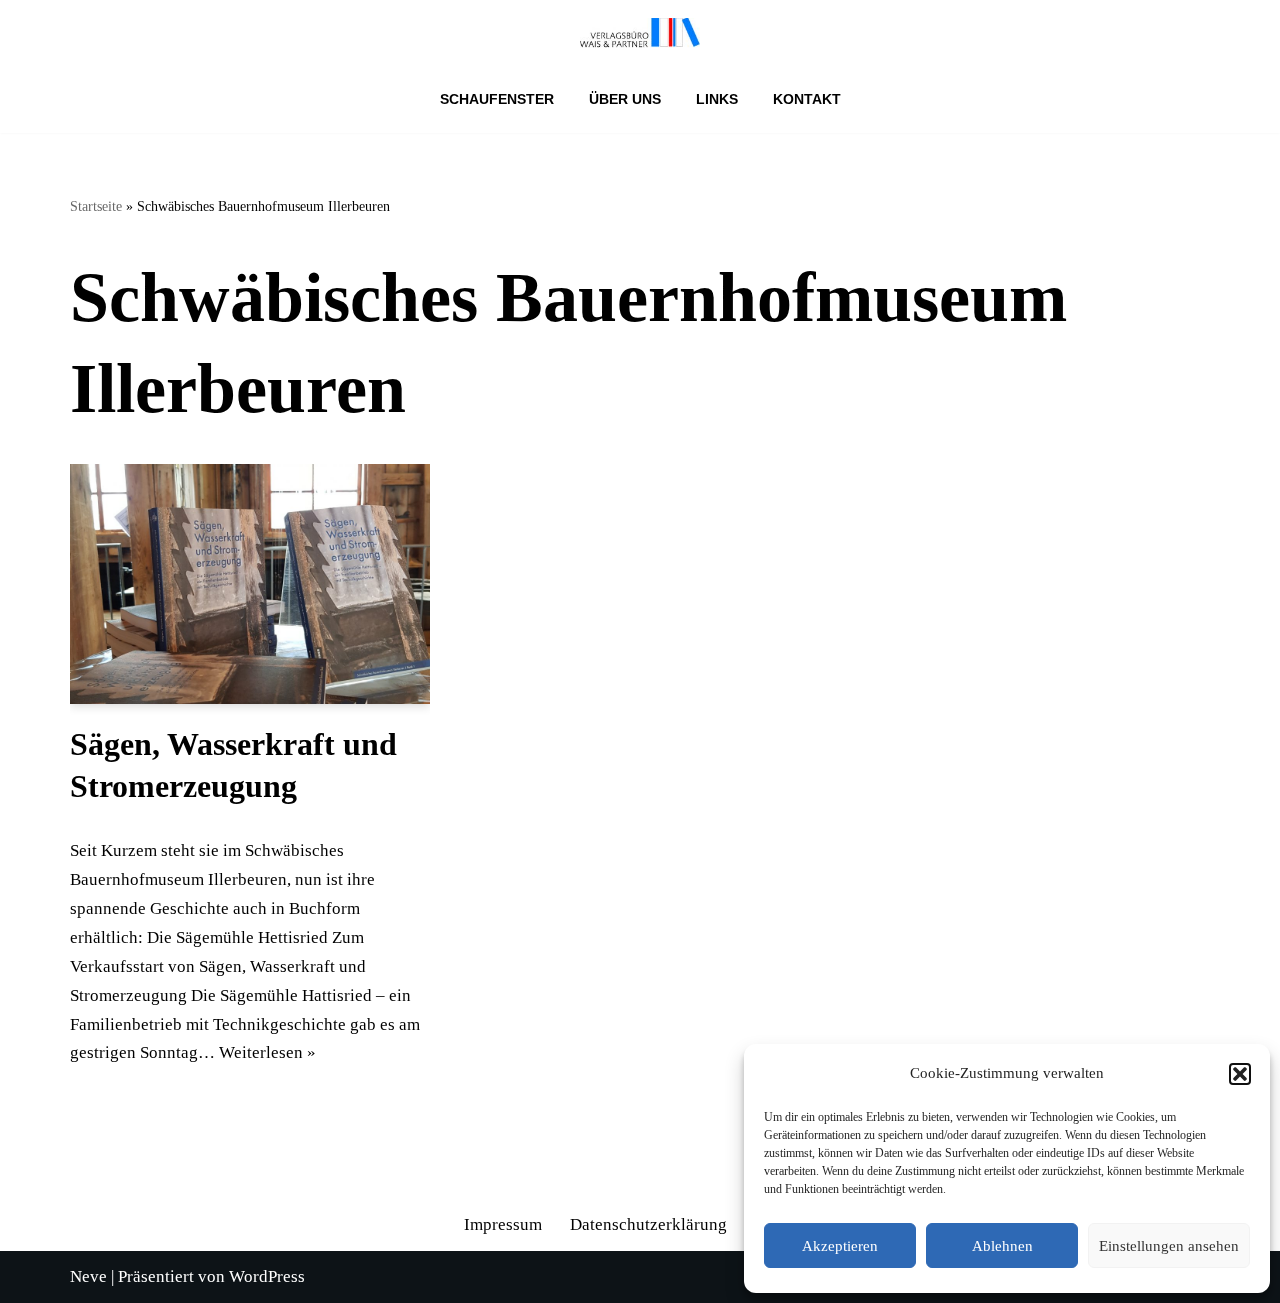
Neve (88, 1276)
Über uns (625, 99)
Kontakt (807, 99)
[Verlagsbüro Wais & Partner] (640, 33)
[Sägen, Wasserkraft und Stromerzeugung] (250, 584)
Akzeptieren (840, 1246)
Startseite (96, 206)
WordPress (267, 1276)
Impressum (503, 1224)
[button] (1240, 1074)
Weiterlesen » (267, 1052)
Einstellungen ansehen (1169, 1246)
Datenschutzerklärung (648, 1224)
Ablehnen (1002, 1246)
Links (717, 99)
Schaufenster (497, 99)
